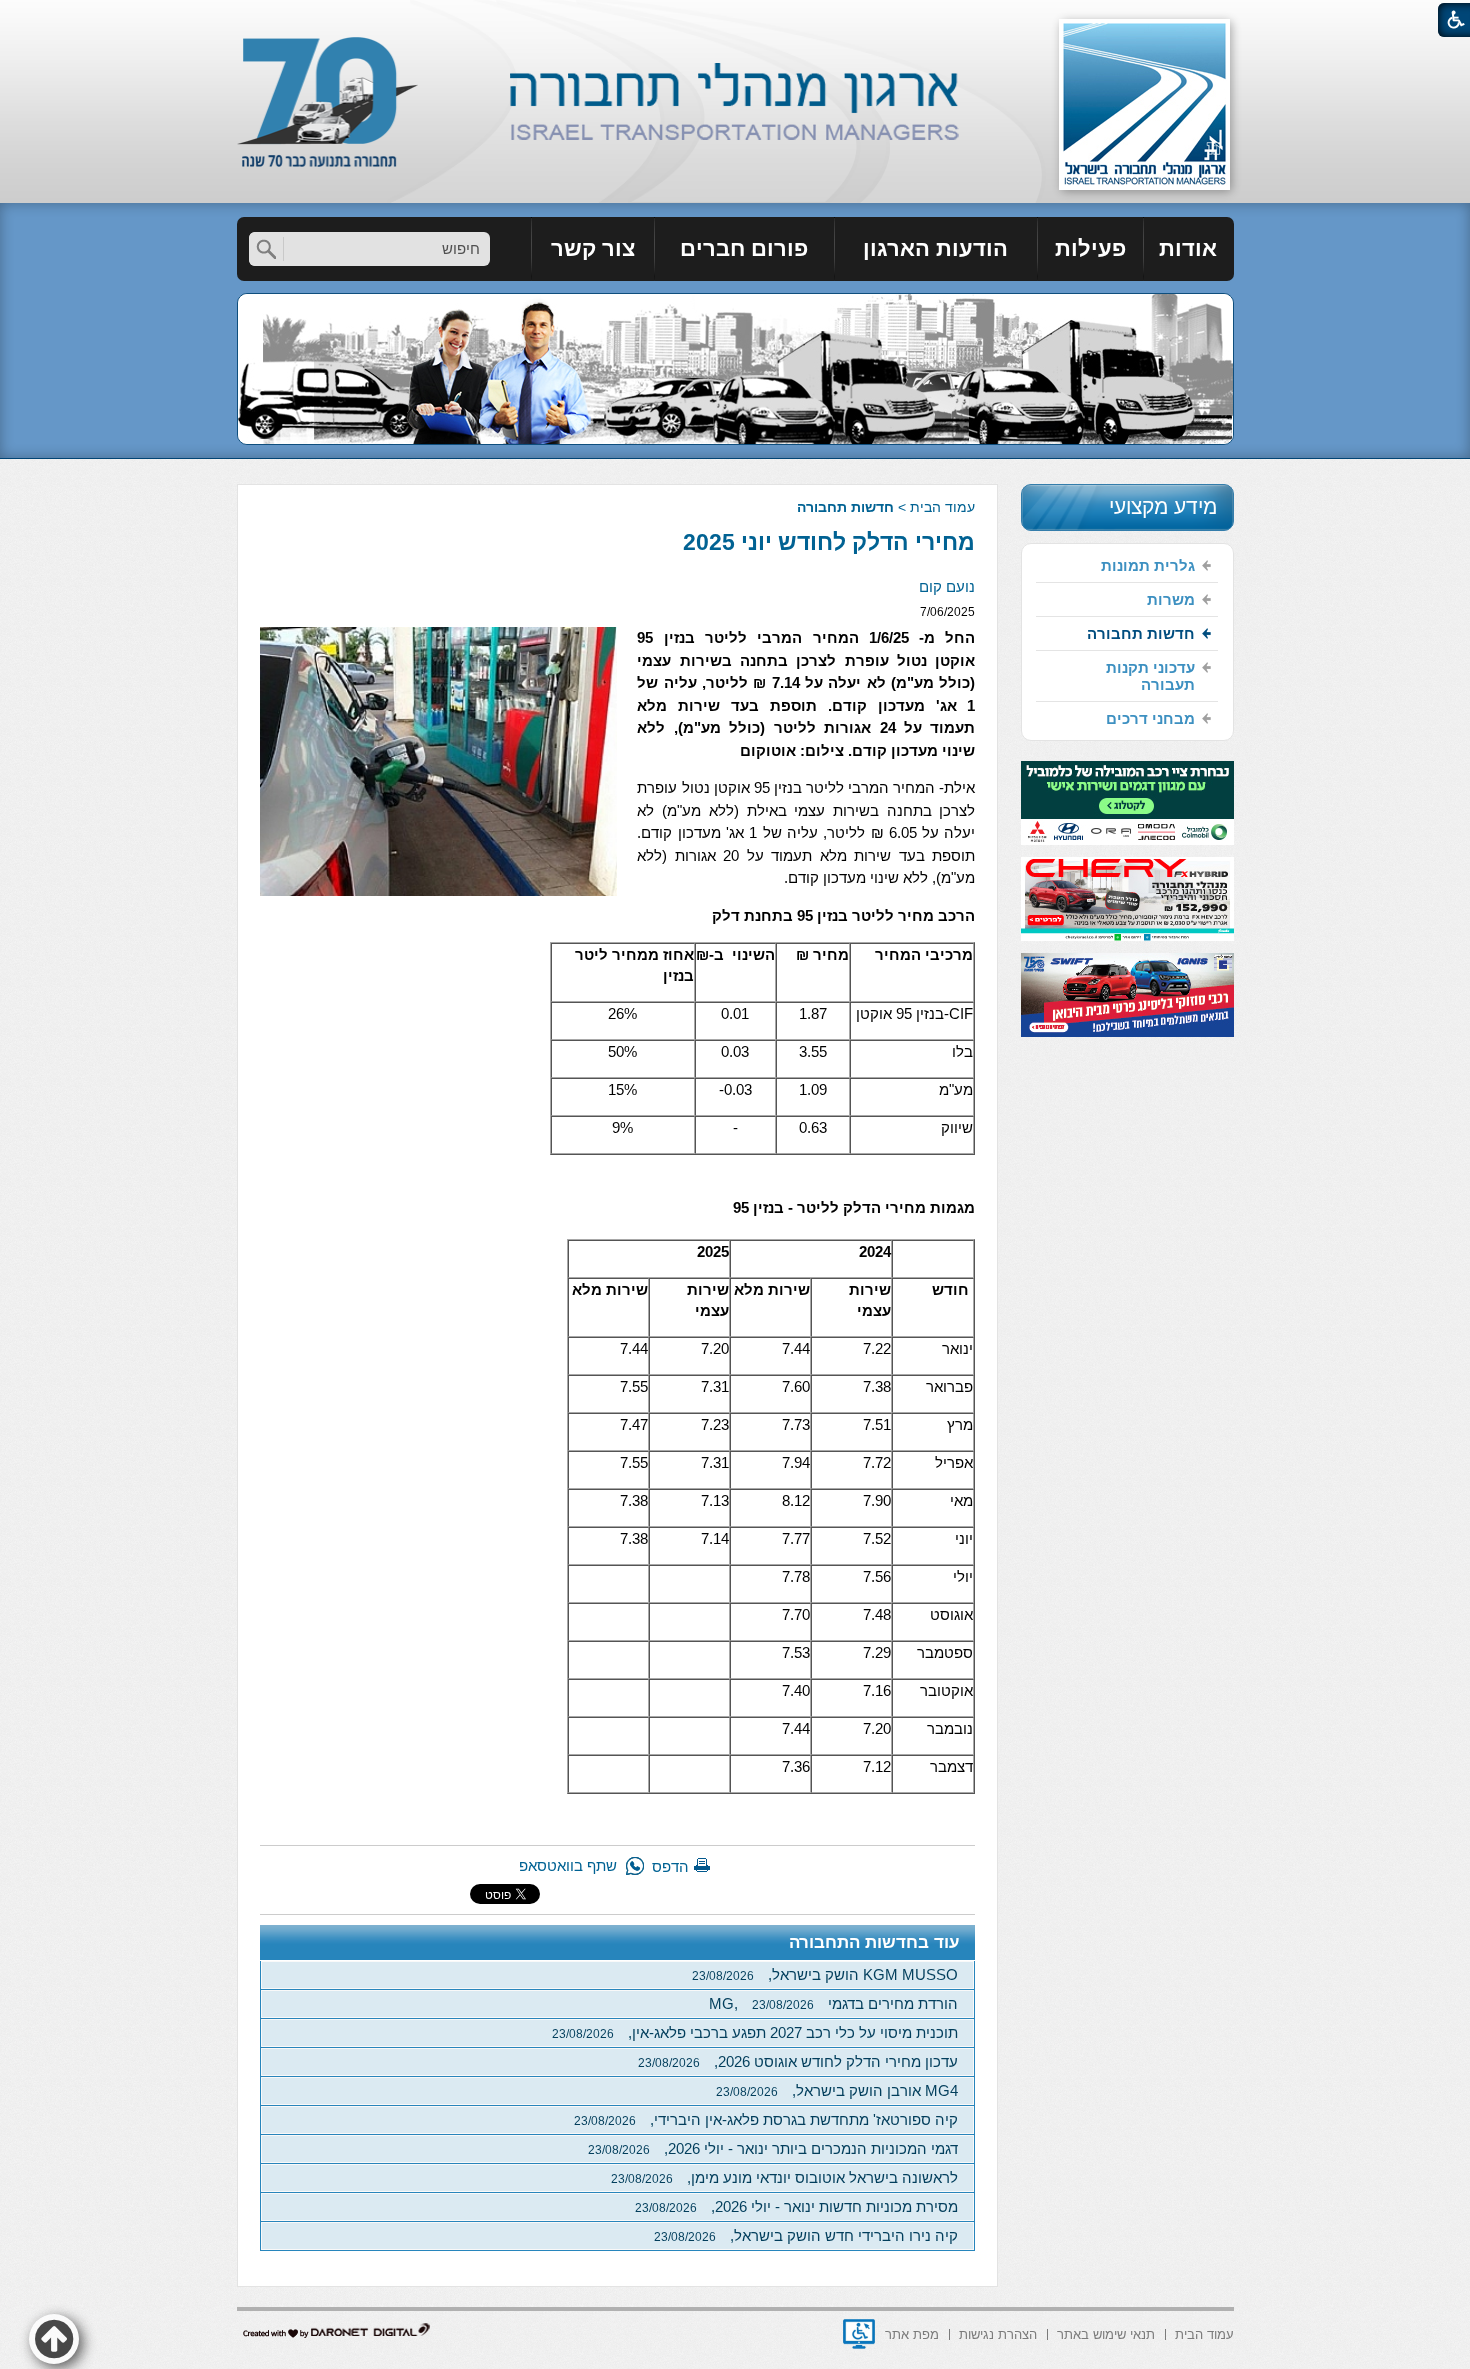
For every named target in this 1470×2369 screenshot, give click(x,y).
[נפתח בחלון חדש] (859, 2334)
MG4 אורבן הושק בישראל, (837, 2090)
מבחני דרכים (1150, 718)
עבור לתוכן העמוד (735, 19)
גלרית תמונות (1148, 565)
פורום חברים (744, 248)
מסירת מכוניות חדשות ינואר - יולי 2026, (796, 2206)
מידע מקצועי (1163, 506)
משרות (1171, 599)
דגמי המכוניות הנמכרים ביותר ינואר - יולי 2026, (773, 2148)
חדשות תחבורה (845, 507)
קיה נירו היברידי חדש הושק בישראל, (806, 2235)
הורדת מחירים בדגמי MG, (833, 2003)
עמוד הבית (942, 507)
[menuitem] (1189, 249)
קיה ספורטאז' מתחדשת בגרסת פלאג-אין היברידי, (766, 2119)
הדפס (670, 1866)
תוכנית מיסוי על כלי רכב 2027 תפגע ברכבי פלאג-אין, (755, 2032)
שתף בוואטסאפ (568, 1865)
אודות (1188, 248)
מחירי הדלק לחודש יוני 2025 (829, 542)
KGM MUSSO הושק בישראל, (825, 1974)
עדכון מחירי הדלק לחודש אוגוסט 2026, (798, 2061)
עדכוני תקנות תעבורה (1150, 676)
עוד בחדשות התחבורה (874, 1942)
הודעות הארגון (935, 248)
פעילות (1090, 248)
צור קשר (593, 248)
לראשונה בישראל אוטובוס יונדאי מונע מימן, (784, 2177)
